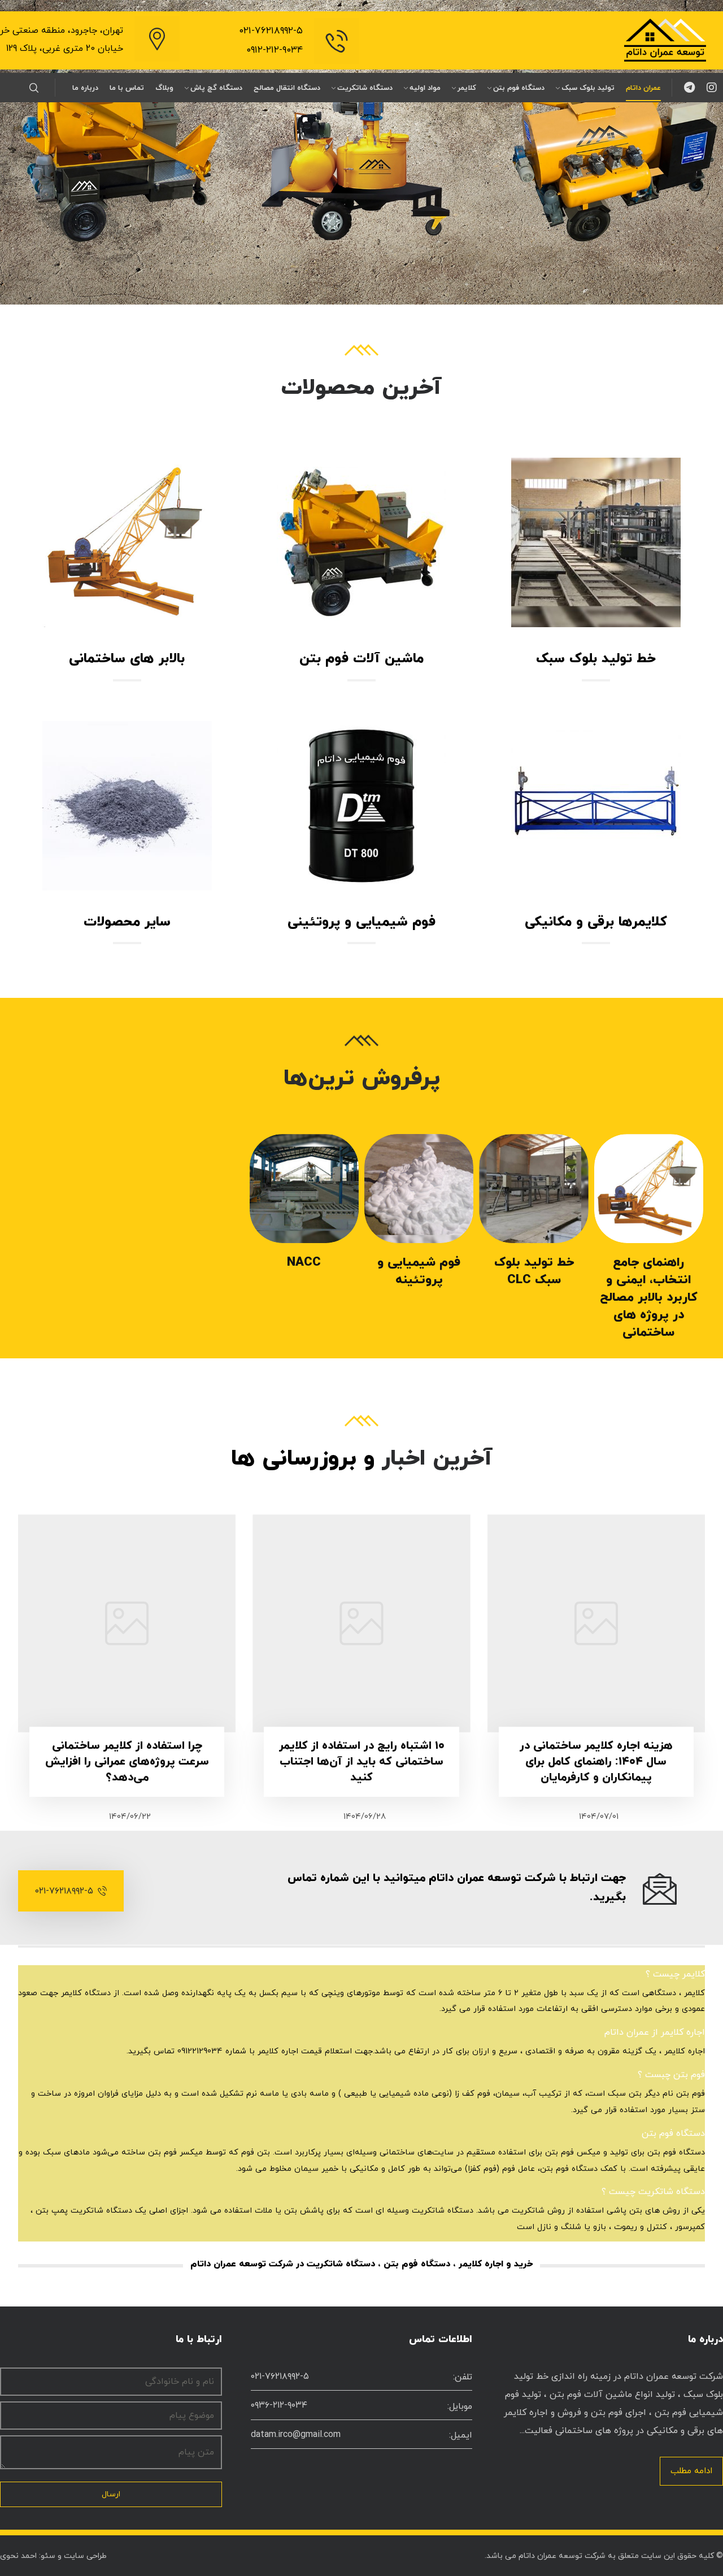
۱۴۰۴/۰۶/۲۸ (365, 1817)
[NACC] (304, 1189)
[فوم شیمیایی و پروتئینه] (419, 1189)
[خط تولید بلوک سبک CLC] (533, 1189)
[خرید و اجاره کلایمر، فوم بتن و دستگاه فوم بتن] (665, 40)
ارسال (111, 2494)
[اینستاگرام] (712, 88)
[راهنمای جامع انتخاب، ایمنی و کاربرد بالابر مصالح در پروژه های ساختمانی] (649, 1189)
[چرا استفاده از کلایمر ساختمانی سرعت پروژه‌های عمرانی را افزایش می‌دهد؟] (127, 1623)
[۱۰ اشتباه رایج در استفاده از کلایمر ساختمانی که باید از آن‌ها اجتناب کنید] (361, 1623)
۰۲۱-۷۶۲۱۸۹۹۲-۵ (271, 31)
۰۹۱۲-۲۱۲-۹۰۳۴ (275, 50)
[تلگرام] (689, 88)
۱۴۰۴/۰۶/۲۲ (130, 1817)
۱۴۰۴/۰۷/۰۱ (599, 1817)
